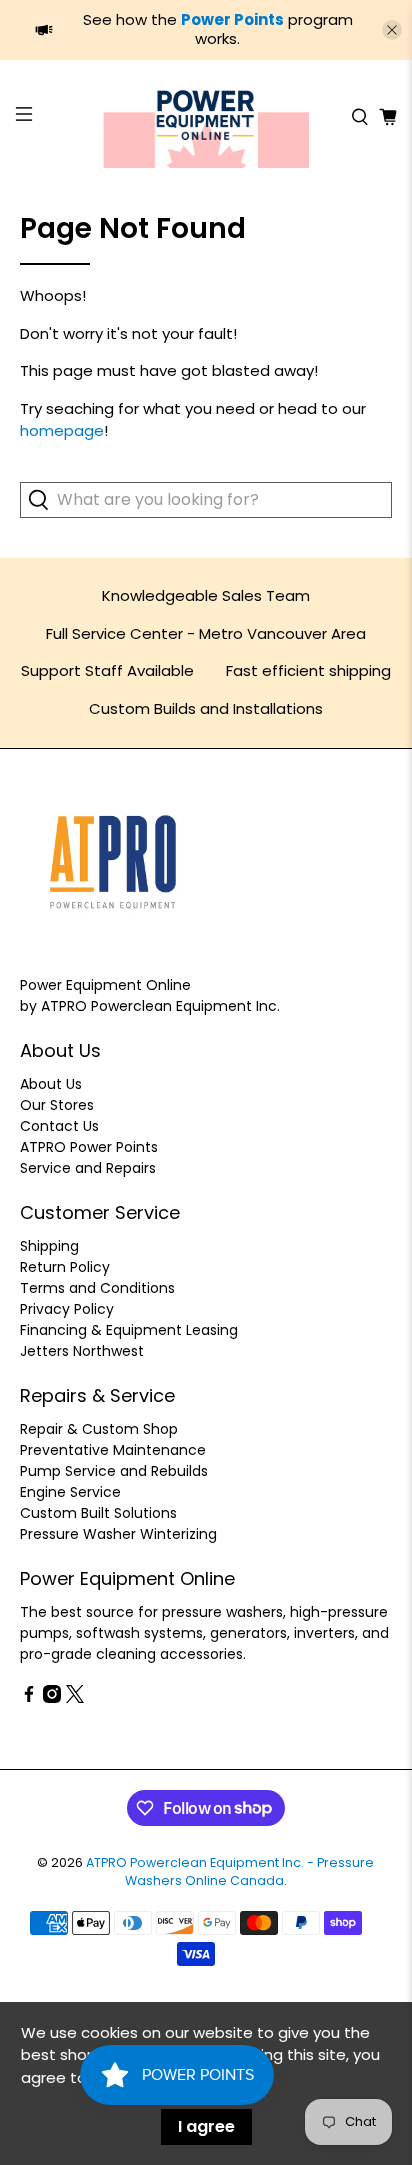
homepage (62, 430)
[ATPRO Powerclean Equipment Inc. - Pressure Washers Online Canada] (206, 116)
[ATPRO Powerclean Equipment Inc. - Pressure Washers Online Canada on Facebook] (29, 1698)
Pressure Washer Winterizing (118, 1534)
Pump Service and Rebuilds (114, 1471)
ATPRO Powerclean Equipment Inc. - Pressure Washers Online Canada (230, 1872)
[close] (392, 30)
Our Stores (57, 1105)
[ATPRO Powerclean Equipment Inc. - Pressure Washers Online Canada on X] (75, 1698)
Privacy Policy (67, 1309)
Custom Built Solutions (98, 1513)
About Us (51, 1084)
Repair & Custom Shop (99, 1429)
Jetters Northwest (82, 1351)
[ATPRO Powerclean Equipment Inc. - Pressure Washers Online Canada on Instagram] (52, 1698)
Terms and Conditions (97, 1288)
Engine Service (70, 1492)
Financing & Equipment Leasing (129, 1330)
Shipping (49, 1246)
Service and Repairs (88, 1168)
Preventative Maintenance (113, 1450)
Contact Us (59, 1126)
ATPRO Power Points (89, 1147)
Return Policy (65, 1267)
